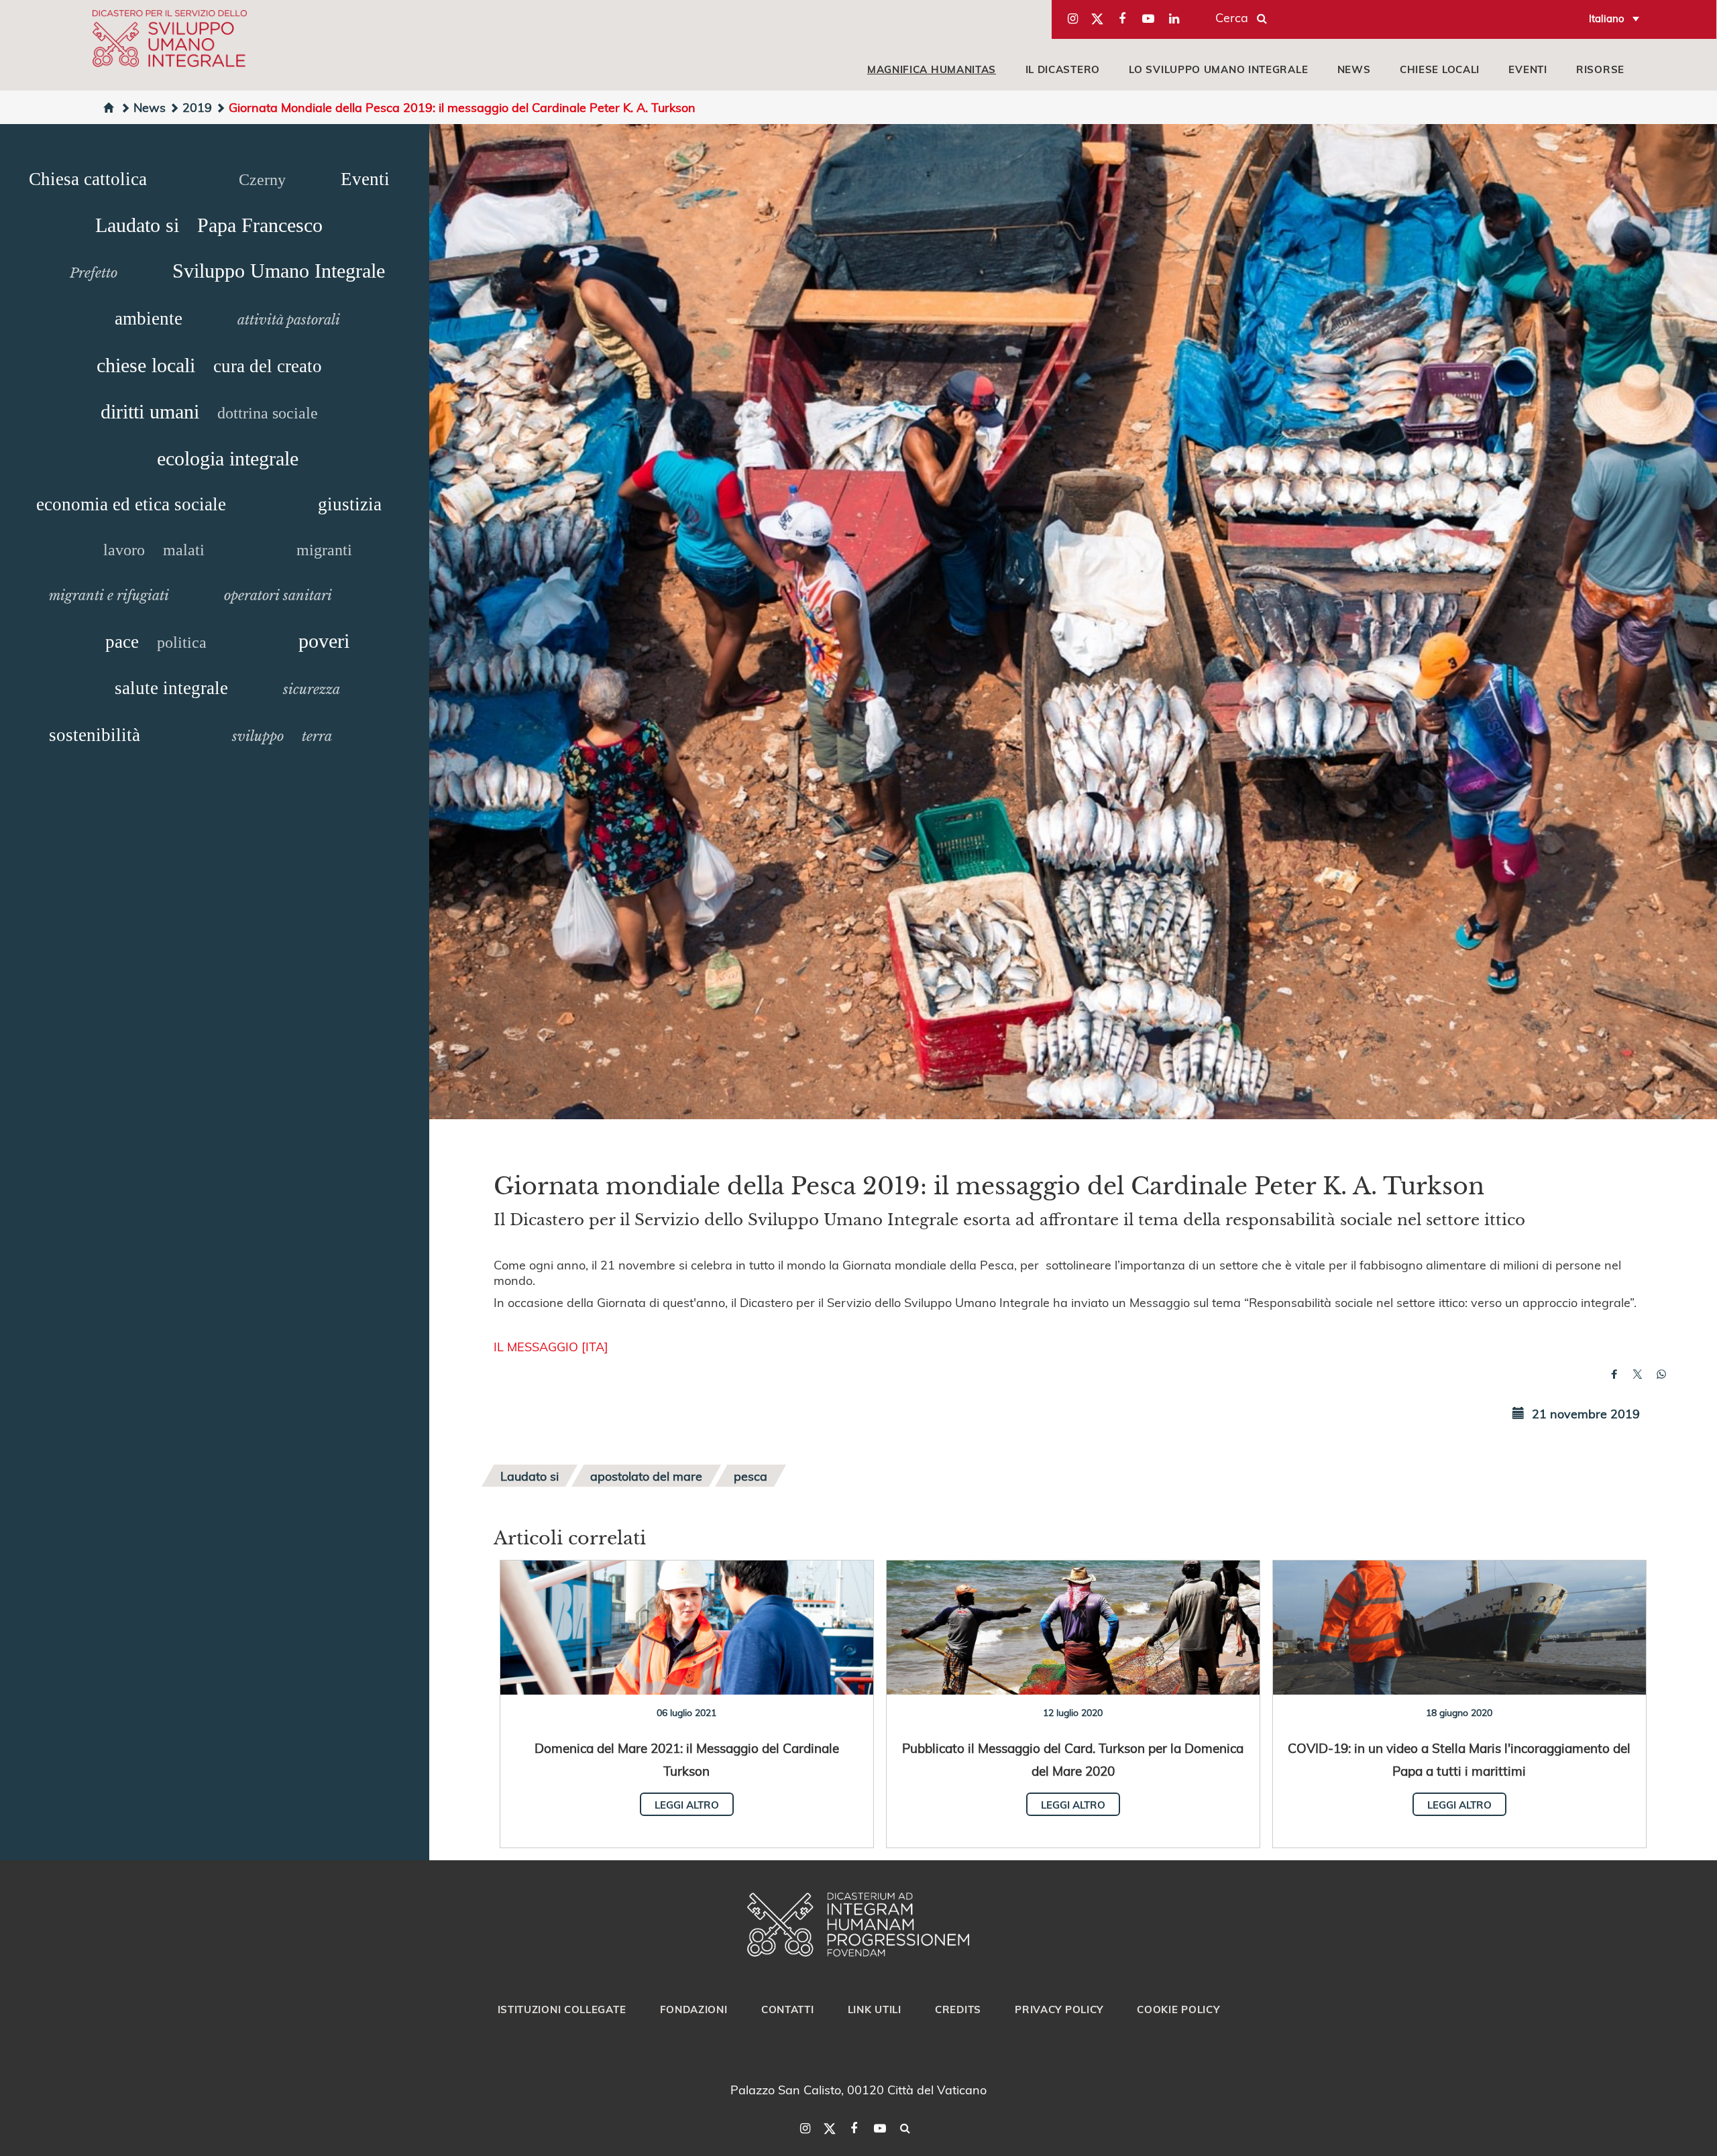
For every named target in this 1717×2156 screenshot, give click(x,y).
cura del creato (268, 366)
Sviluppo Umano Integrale (279, 271)
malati (184, 550)
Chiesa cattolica (88, 179)
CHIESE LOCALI (1440, 69)
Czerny (262, 180)
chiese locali (146, 365)
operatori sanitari (278, 595)
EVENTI (1528, 69)
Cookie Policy (1178, 2009)
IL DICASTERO (1063, 69)
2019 (197, 107)
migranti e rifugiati (109, 595)
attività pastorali (289, 320)
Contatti (788, 2009)
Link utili (875, 2009)
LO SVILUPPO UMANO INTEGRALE (1218, 69)
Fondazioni (694, 2009)
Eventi (365, 179)
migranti (324, 550)
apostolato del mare (646, 1476)
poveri (324, 641)
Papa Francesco (260, 225)
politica (182, 642)
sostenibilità (95, 735)
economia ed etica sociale (131, 504)
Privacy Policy (1059, 2009)
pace (122, 642)
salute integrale (171, 688)
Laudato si (137, 225)
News (150, 107)
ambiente (149, 319)
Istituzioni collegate (562, 2009)
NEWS (1354, 69)
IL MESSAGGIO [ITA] (551, 1346)
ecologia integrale (228, 458)
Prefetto (94, 273)
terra (317, 736)
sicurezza (312, 689)
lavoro (124, 550)
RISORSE (1600, 69)
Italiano (1607, 18)
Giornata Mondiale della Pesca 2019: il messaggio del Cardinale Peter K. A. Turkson (462, 107)
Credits (958, 2009)
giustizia (350, 504)
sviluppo (258, 736)
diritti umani (150, 411)
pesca (751, 1476)
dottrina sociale (268, 413)
